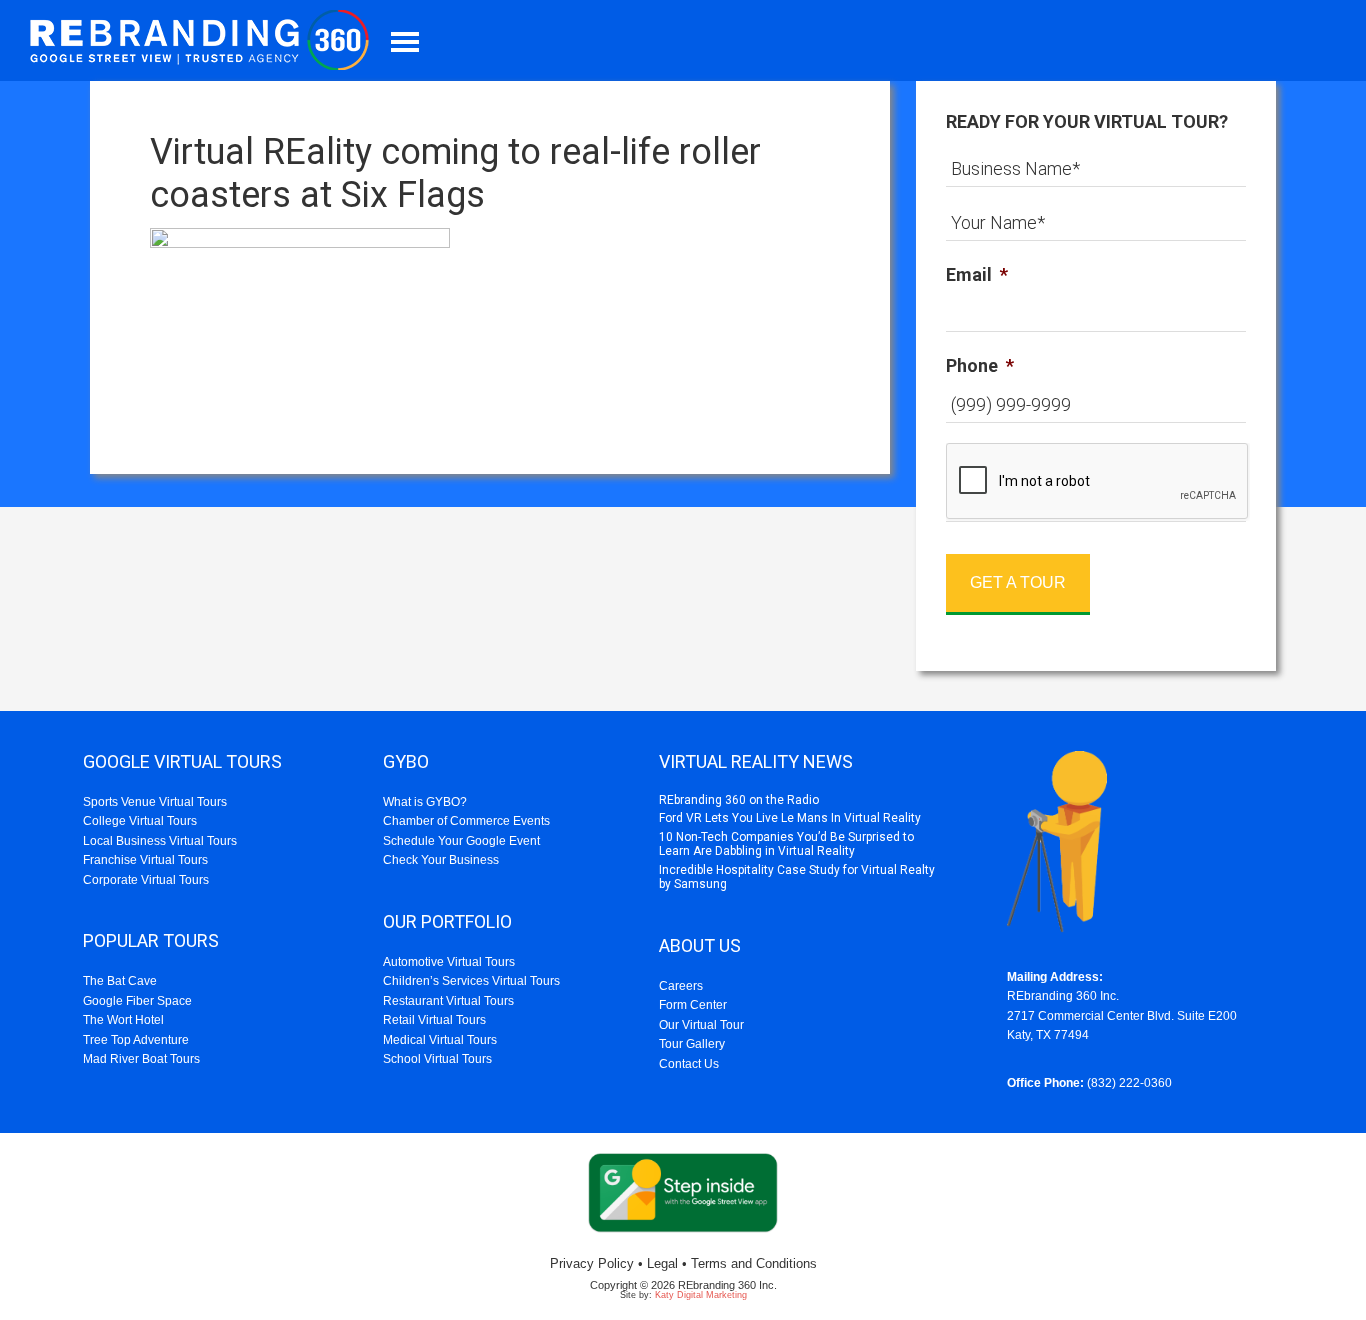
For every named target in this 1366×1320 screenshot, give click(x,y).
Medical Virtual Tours (440, 1040)
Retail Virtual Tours (434, 1020)
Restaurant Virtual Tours (448, 1001)
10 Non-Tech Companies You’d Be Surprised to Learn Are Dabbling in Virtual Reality (786, 844)
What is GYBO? (425, 802)
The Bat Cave (120, 981)
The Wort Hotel (123, 1020)
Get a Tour (1018, 582)
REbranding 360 (205, 40)
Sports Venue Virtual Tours (155, 802)
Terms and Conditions (754, 1263)
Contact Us (689, 1064)
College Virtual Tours (140, 821)
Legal (662, 1263)
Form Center (693, 1005)
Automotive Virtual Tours (449, 962)
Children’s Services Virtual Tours (471, 981)
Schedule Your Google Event (461, 841)
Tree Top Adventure (136, 1040)
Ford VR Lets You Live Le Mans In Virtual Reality (790, 818)
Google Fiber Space (137, 1001)
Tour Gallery (692, 1044)
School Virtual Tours (437, 1059)
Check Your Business (441, 860)
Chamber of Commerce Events (466, 821)
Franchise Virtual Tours (145, 860)
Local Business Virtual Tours (160, 841)
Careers (681, 986)
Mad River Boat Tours (141, 1059)
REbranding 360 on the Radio (739, 800)
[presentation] (1098, 482)
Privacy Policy (592, 1263)
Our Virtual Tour (701, 1025)
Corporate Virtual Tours (146, 880)
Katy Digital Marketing (701, 1295)
